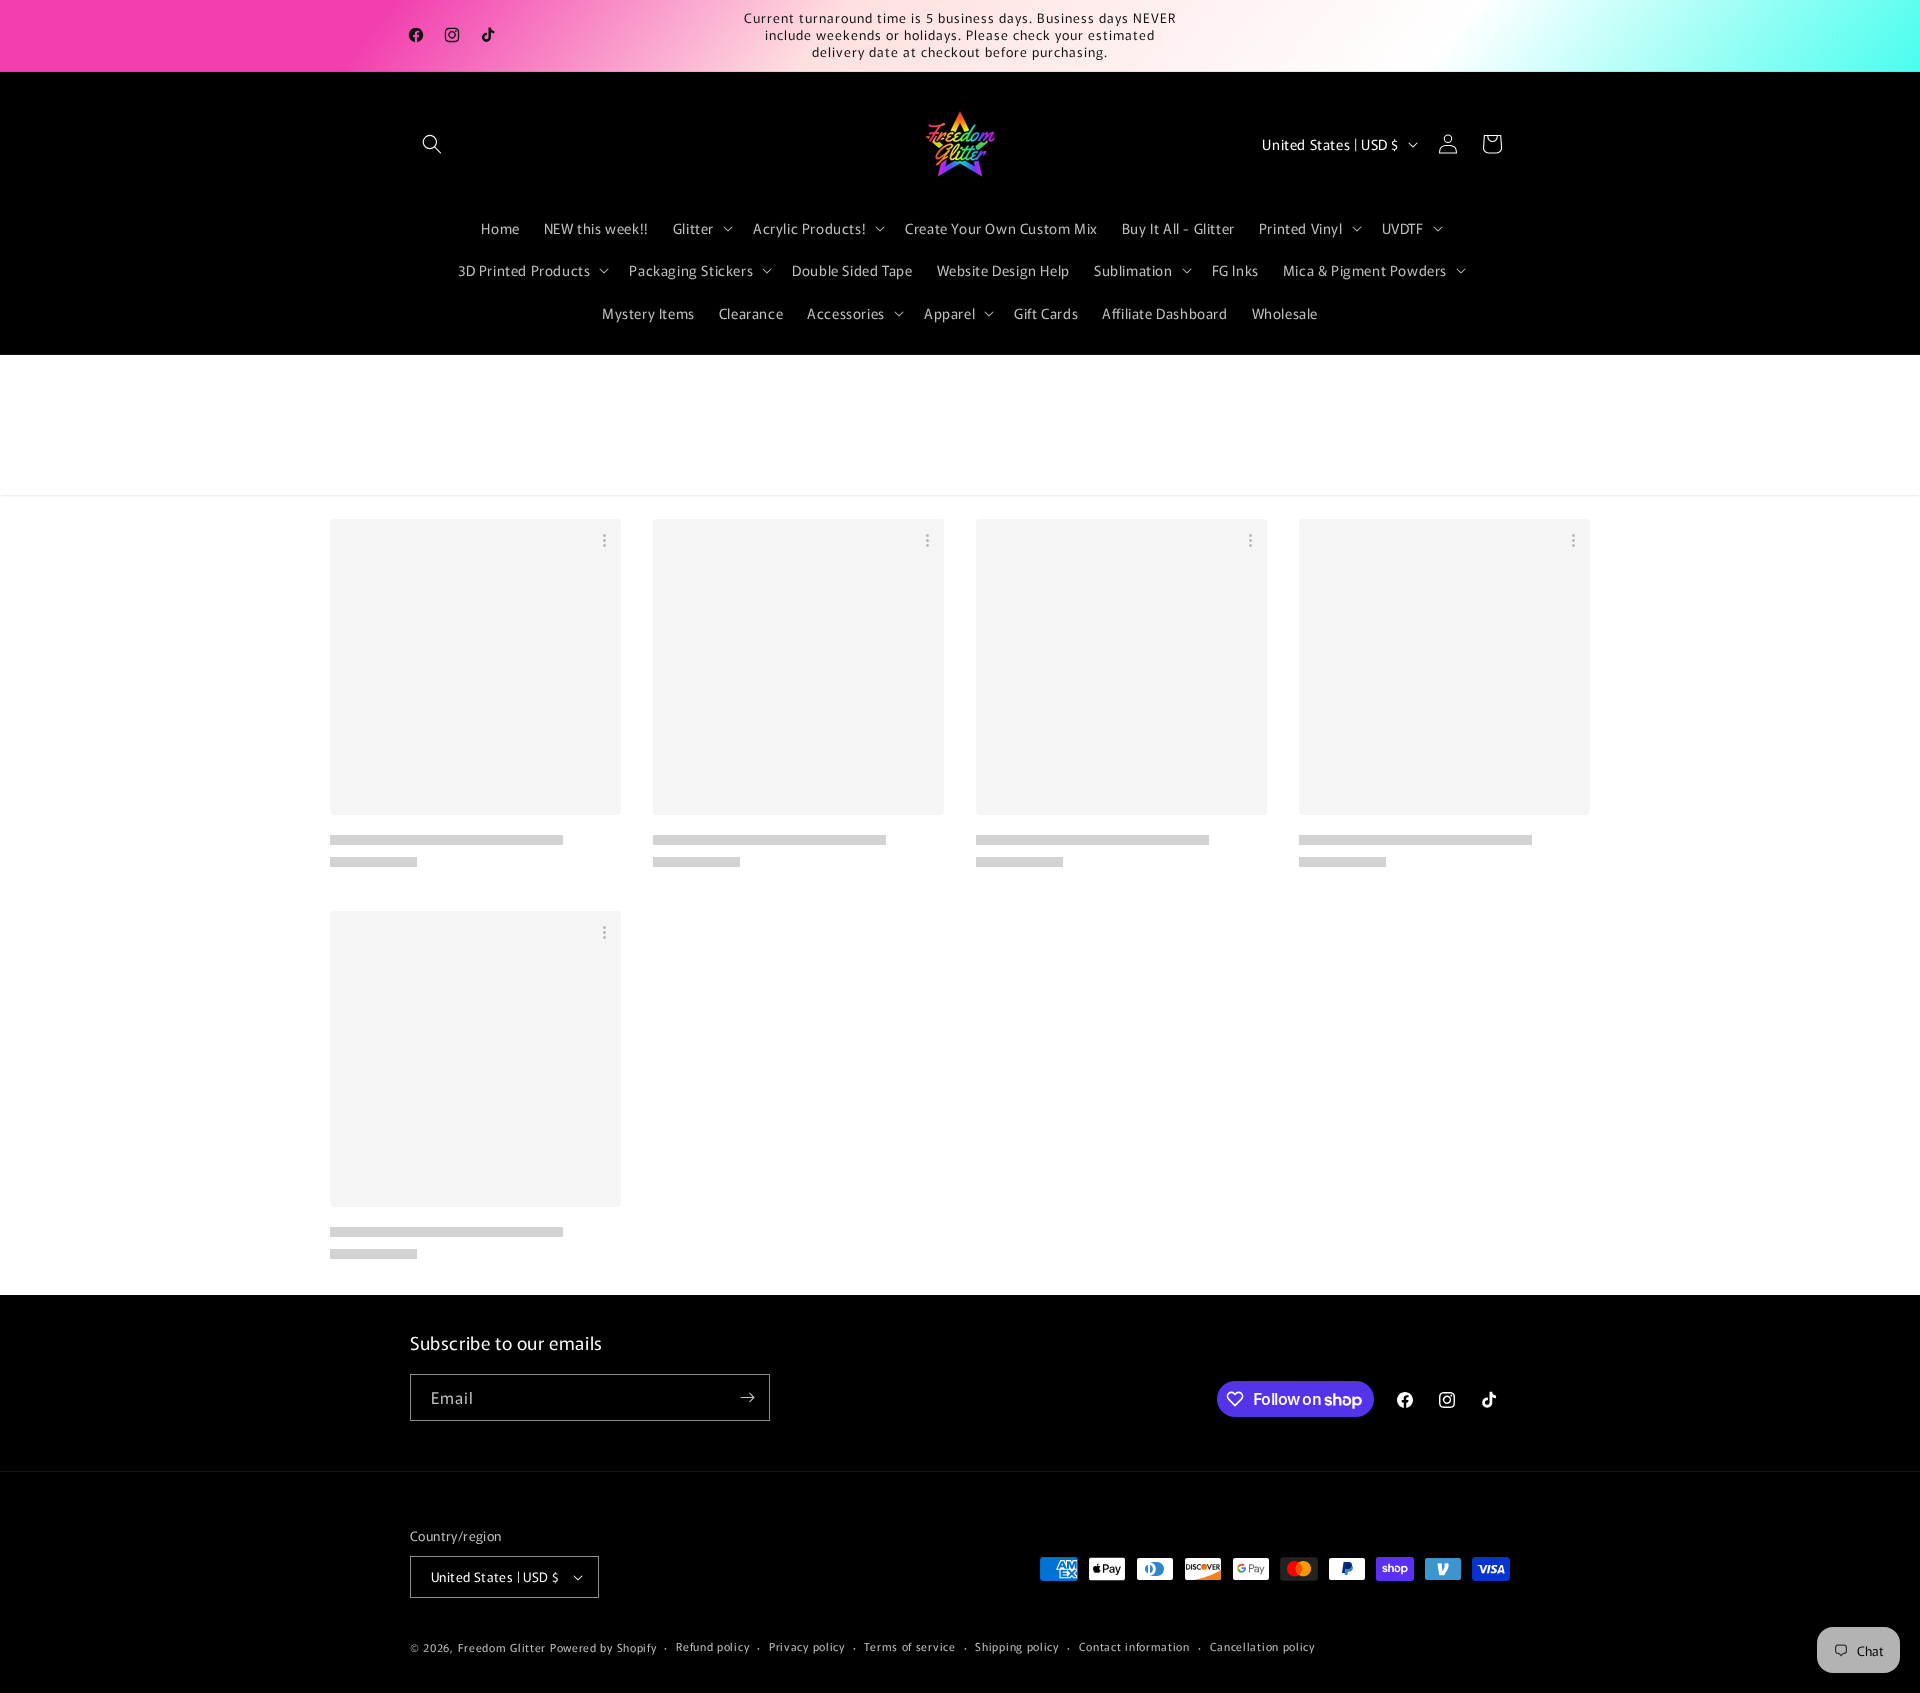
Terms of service (909, 1646)
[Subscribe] (747, 1397)
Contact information (1134, 1646)
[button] (432, 144)
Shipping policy (1017, 1646)
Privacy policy (807, 1646)
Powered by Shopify (603, 1647)
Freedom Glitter (502, 1647)
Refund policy (712, 1646)
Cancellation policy (1262, 1646)
